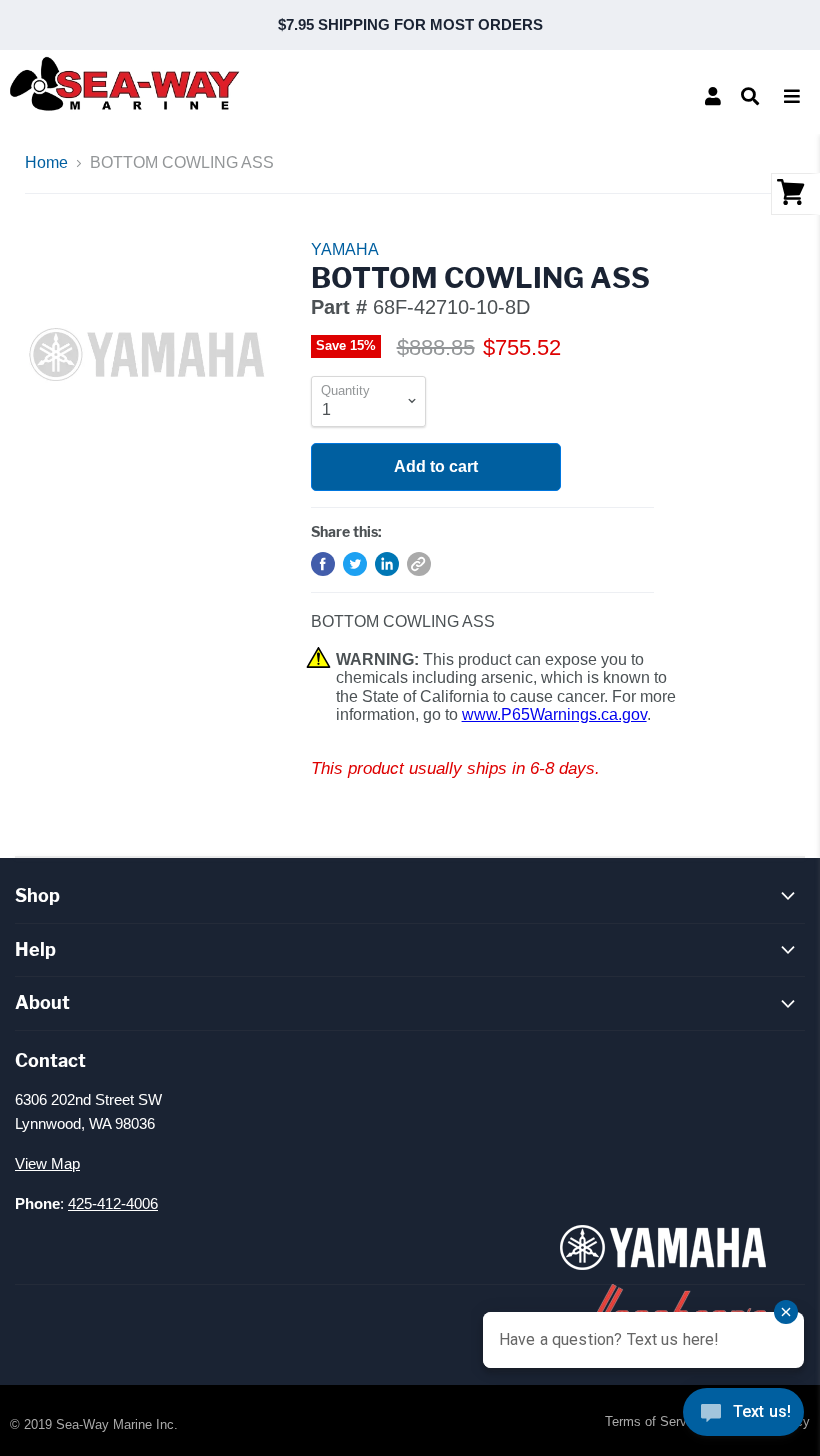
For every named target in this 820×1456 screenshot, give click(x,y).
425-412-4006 (113, 1203)
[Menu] (792, 96)
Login (713, 96)
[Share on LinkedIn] (387, 564)
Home (46, 162)
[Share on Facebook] (323, 564)
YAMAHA (345, 249)
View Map (47, 1163)
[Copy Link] (419, 564)
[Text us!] (743, 1416)
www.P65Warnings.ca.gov (554, 714)
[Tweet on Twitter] (355, 564)
